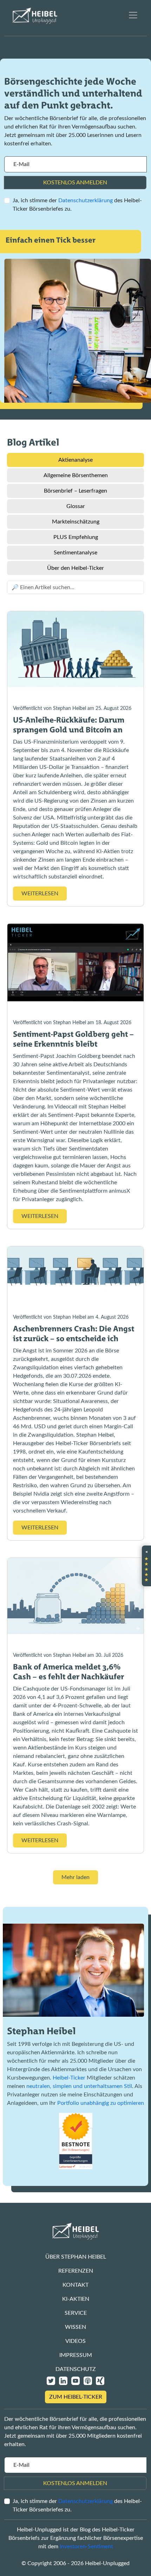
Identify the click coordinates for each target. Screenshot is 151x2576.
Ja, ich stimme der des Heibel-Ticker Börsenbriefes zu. (77, 205)
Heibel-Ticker (69, 2078)
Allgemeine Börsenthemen (76, 475)
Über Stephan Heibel (76, 2257)
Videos (75, 2341)
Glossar (76, 506)
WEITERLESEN (40, 894)
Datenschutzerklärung (86, 200)
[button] (146, 1566)
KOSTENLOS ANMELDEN (75, 183)
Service (76, 2313)
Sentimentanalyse (75, 553)
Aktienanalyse (75, 460)
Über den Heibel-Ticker (75, 568)
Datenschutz (76, 2369)
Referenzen (76, 2271)
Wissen (75, 2327)
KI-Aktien (76, 2299)
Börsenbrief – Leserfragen (75, 491)
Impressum (76, 2355)
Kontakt (75, 2285)
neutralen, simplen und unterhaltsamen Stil (79, 2086)
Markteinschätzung (76, 522)
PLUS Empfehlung (76, 537)
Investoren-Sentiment (86, 2547)
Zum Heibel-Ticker (76, 2397)
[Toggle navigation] (133, 15)
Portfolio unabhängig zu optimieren (101, 2103)
